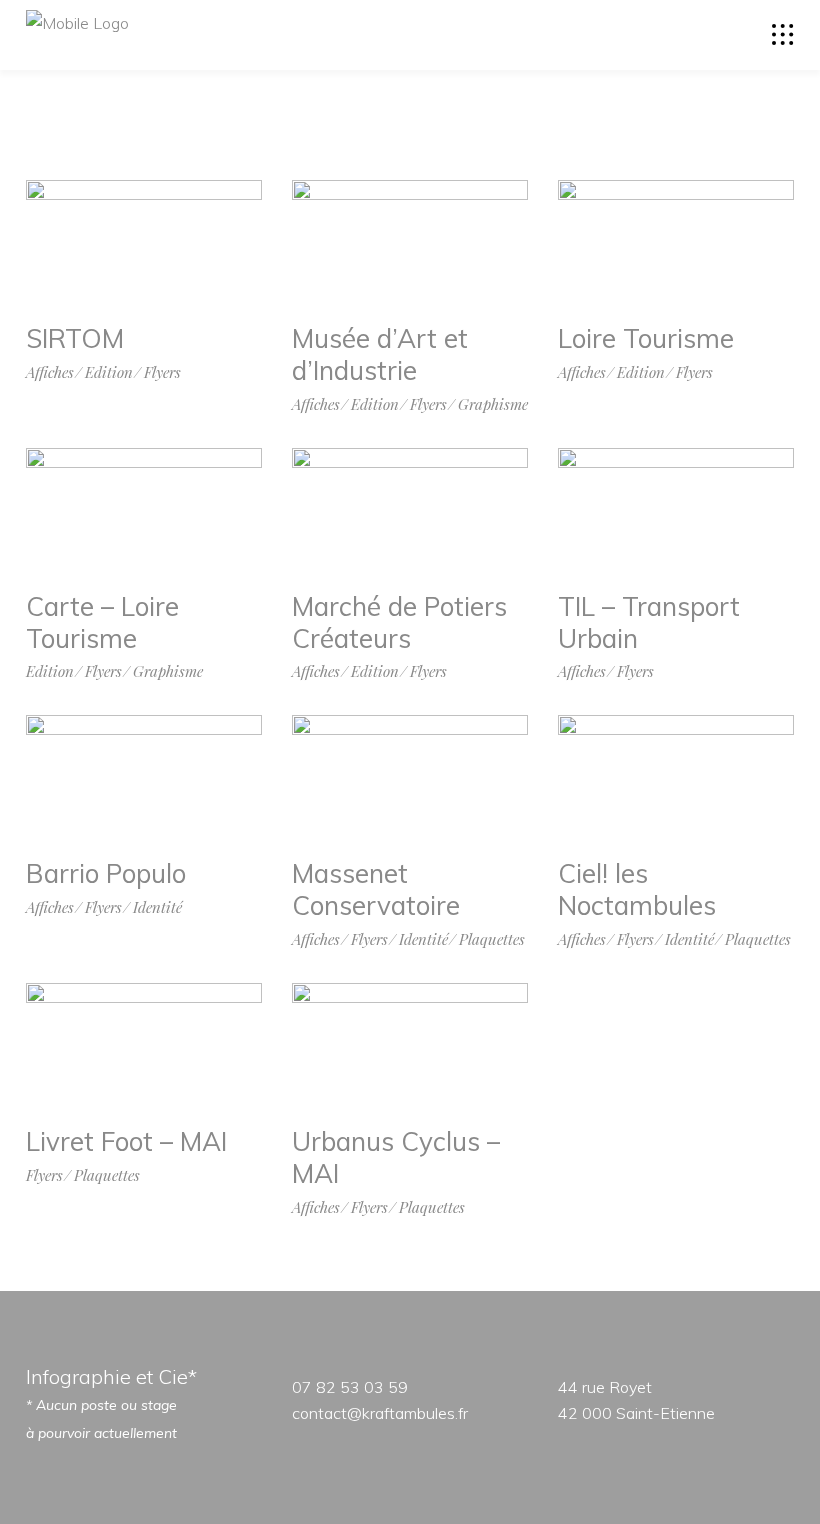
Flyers (162, 372)
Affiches (50, 372)
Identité (157, 907)
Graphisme (493, 404)
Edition (109, 372)
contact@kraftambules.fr (380, 1413)
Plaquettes (492, 939)
